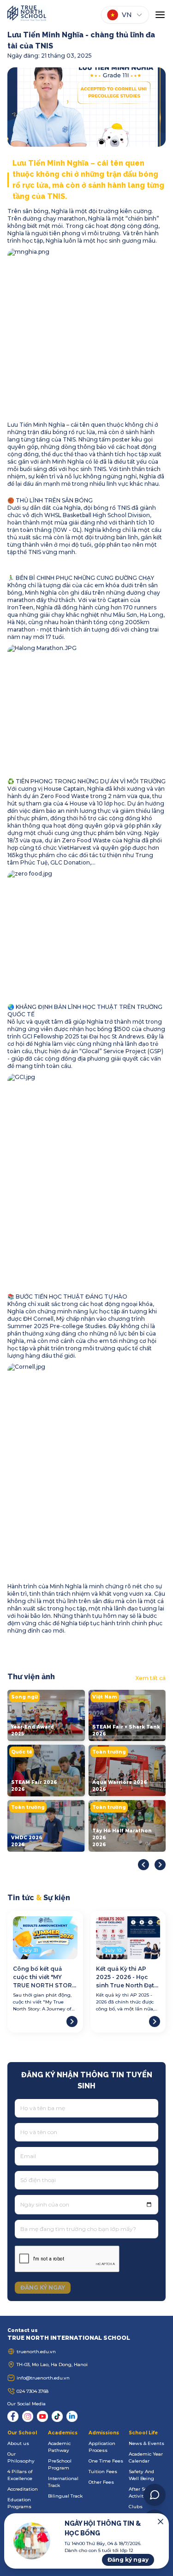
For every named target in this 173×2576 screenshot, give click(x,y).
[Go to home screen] (27, 15)
